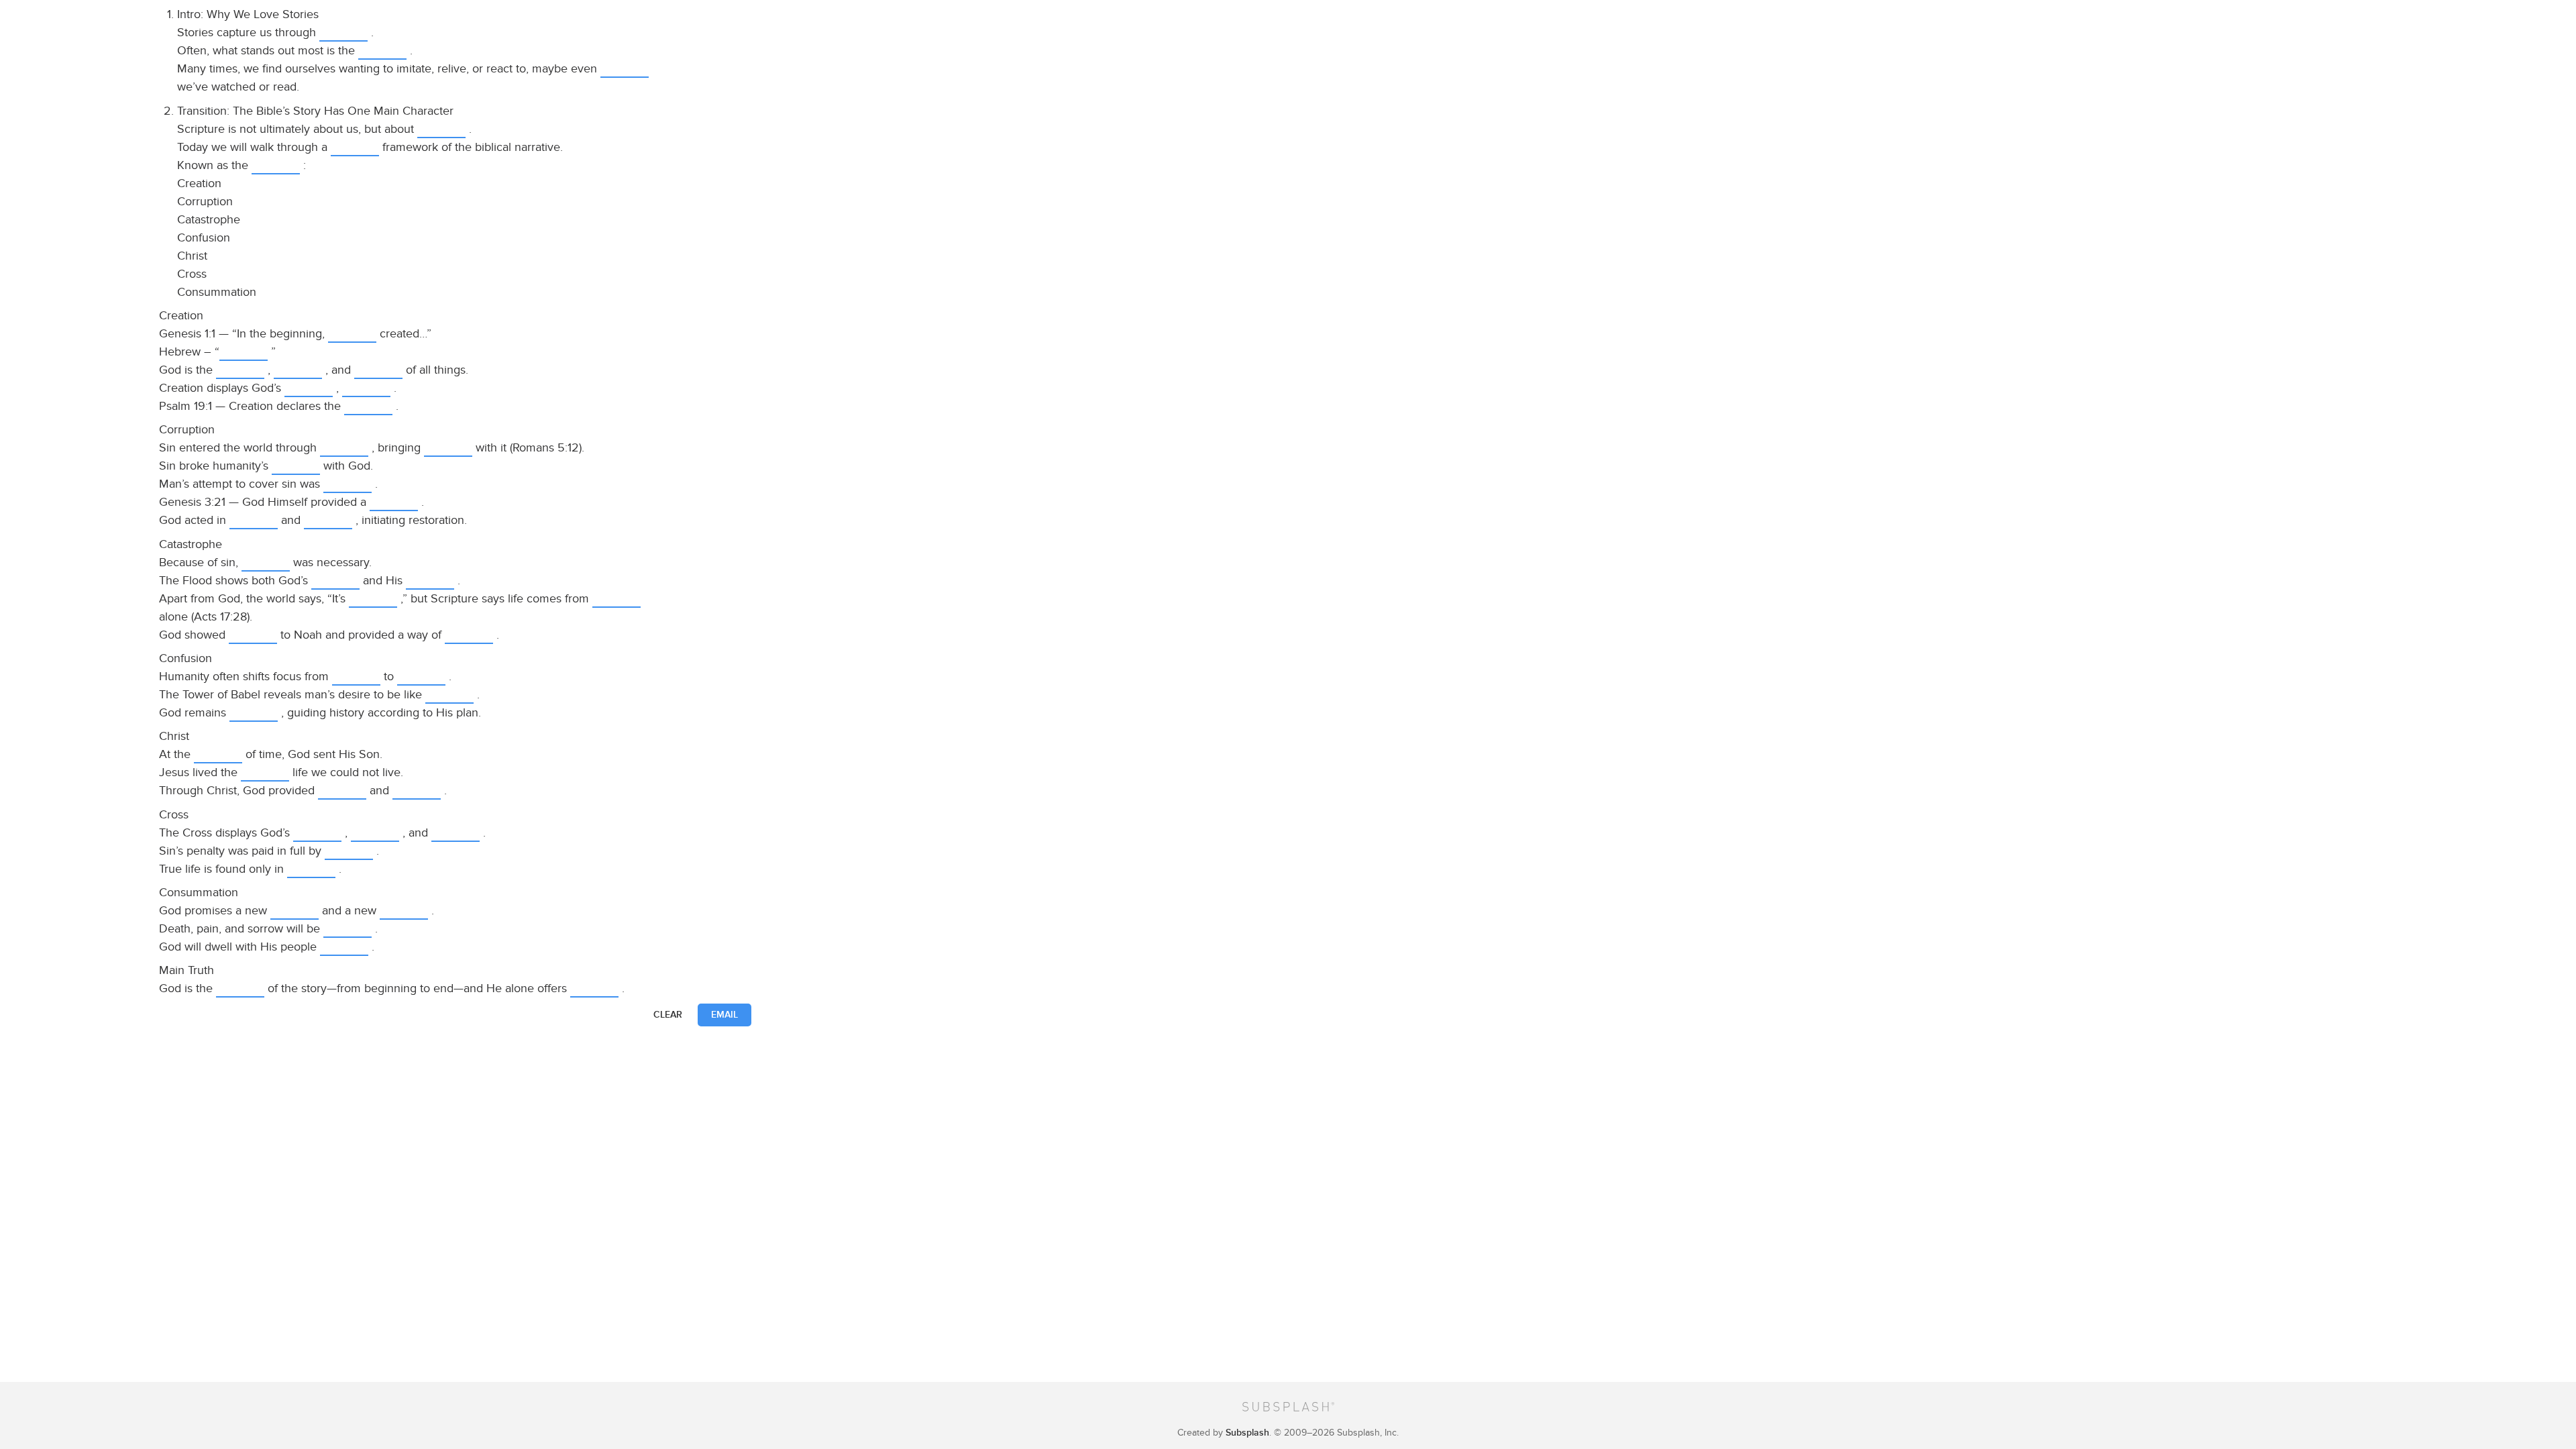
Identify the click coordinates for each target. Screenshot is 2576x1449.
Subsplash (1247, 1433)
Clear (668, 1015)
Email (724, 1015)
